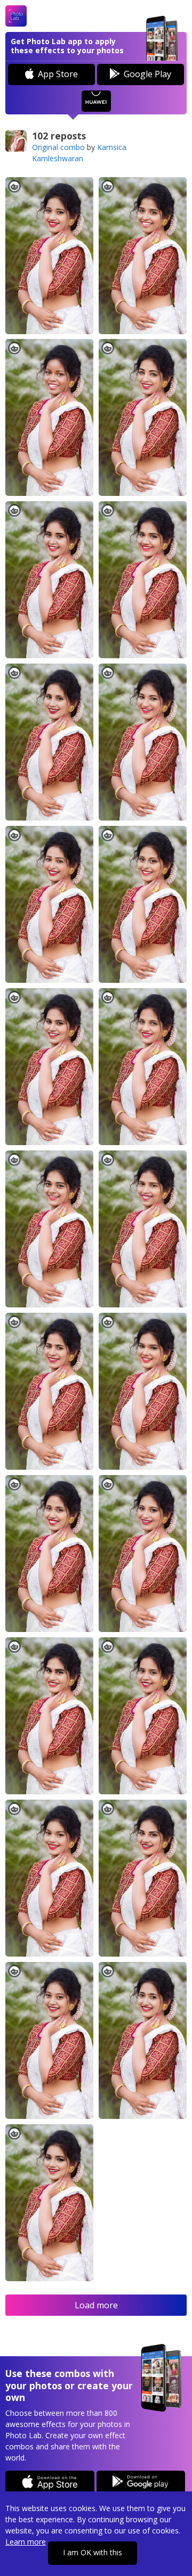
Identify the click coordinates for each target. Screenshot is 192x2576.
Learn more (26, 2542)
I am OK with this (93, 2552)
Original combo (58, 147)
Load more (96, 2305)
